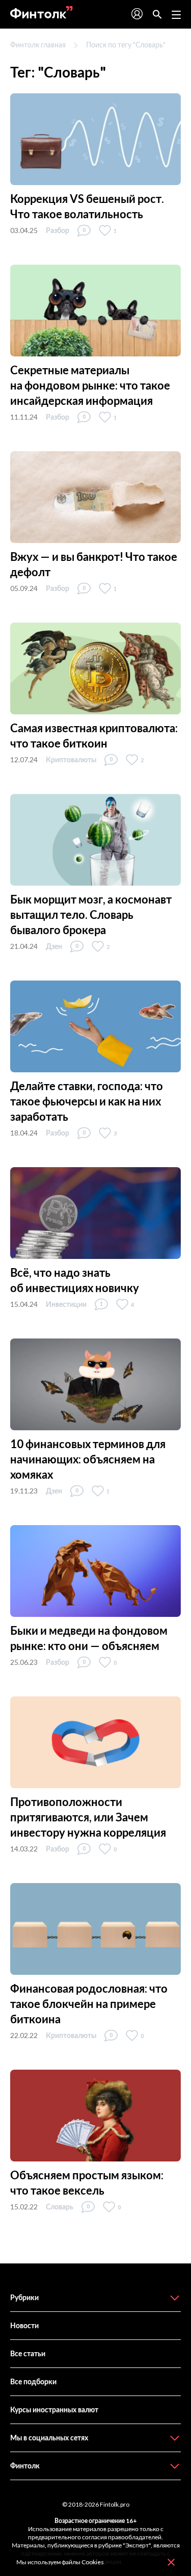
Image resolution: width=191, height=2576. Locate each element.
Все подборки (33, 2381)
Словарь (60, 2207)
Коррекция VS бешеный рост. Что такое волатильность (87, 206)
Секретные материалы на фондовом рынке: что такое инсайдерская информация (90, 385)
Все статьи (28, 2353)
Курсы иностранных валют (54, 2410)
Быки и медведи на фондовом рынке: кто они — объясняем (89, 1638)
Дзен (54, 946)
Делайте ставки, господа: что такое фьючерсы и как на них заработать (87, 1101)
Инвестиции (66, 1304)
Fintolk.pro (115, 2504)
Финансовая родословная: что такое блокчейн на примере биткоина (89, 2004)
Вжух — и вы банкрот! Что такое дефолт (94, 564)
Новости (24, 2325)
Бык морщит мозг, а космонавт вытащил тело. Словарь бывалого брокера (91, 915)
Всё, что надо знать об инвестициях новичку (75, 1280)
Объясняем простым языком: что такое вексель (87, 2183)
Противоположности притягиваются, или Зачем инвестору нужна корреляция (88, 1817)
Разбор (58, 230)
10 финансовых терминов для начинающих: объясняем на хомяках (88, 1459)
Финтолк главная (38, 45)
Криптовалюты (71, 759)
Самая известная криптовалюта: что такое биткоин (94, 736)
